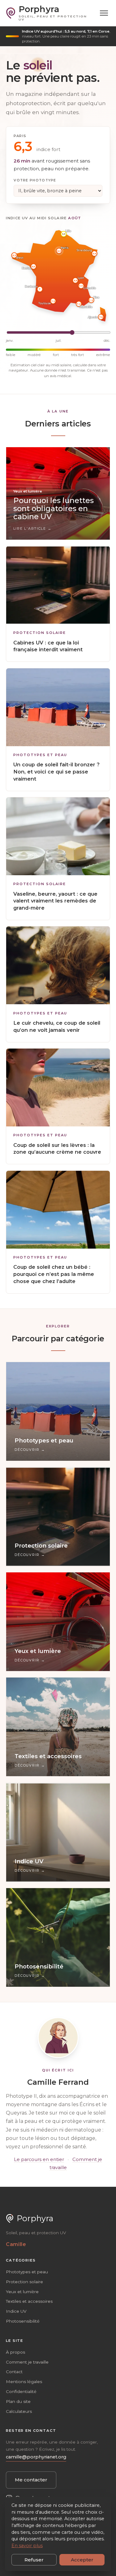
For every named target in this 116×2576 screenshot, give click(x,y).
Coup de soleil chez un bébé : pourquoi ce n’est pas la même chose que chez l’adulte (54, 1274)
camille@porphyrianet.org (36, 2457)
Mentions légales (24, 2382)
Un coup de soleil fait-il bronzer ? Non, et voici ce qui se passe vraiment (56, 772)
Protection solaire (40, 633)
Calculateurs (19, 2411)
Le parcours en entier (39, 2159)
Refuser (34, 2560)
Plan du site (18, 2401)
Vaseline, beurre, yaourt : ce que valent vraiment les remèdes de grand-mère (55, 901)
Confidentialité (21, 2391)
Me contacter (31, 2480)
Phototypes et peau (40, 755)
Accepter (82, 2560)
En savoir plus (27, 2546)
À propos (15, 2352)
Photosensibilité (23, 2321)
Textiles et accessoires (29, 2301)
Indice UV (16, 2311)
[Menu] (104, 13)
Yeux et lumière (22, 2292)
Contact (14, 2372)
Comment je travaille (27, 2362)
